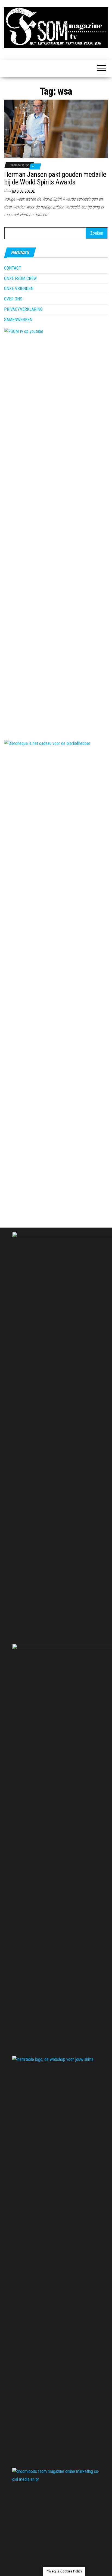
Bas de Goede (24, 191)
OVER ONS (13, 299)
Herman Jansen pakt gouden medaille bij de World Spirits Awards (55, 178)
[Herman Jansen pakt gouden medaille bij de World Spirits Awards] (56, 129)
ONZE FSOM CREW (20, 278)
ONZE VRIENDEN (19, 289)
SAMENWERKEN (18, 320)
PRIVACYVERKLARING (23, 309)
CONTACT (13, 268)
